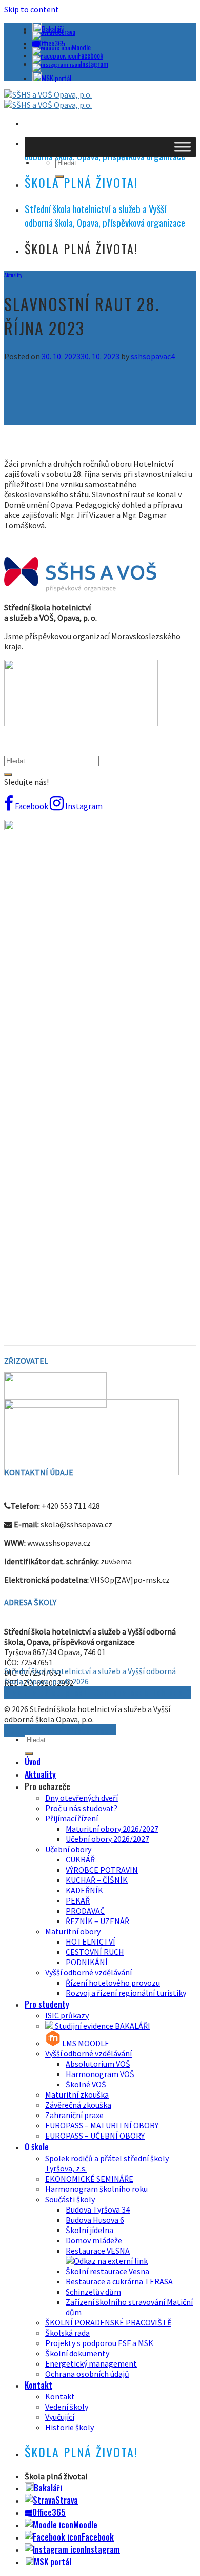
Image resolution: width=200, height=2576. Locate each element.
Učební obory (68, 1849)
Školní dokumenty (77, 2353)
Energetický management (91, 2363)
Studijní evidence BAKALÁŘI (102, 2026)
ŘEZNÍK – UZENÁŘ (97, 1921)
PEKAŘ (78, 1900)
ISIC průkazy (67, 2015)
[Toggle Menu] (183, 147)
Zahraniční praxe (74, 2115)
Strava (67, 32)
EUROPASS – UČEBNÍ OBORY (95, 2136)
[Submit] (8, 775)
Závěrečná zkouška (78, 2105)
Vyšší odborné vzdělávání (88, 1972)
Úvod (33, 1762)
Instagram (94, 63)
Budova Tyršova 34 (98, 2209)
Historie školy (69, 2427)
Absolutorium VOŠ (98, 2064)
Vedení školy (67, 2407)
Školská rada (67, 2333)
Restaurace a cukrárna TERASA (119, 2281)
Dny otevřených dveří (82, 1798)
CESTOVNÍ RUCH (95, 1952)
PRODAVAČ (85, 1911)
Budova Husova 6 (95, 2220)
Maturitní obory (73, 1931)
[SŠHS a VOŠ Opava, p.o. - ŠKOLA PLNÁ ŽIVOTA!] (48, 100)
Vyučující (60, 2417)
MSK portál (56, 78)
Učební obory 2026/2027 (107, 1839)
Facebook (91, 55)
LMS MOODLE (85, 2043)
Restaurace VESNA (98, 2251)
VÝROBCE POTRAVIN (102, 1870)
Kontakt (38, 2385)
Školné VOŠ (86, 2084)
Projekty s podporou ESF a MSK (99, 2343)
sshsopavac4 (153, 356)
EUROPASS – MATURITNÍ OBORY (102, 2125)
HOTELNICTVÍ (91, 1941)
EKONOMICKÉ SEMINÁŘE (89, 2179)
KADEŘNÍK (84, 1890)
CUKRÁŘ (80, 1859)
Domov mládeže (94, 2240)
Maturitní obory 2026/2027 (112, 1829)
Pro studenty (47, 2004)
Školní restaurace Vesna (107, 2271)
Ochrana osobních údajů (87, 2374)
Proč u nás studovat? (81, 1808)
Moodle (81, 47)
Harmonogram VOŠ (100, 2074)
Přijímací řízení (72, 1818)
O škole (37, 2147)
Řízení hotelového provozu (113, 1983)
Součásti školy (70, 2199)
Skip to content (32, 9)
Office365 (49, 2512)
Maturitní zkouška (77, 2094)
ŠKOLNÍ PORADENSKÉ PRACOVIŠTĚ (108, 2322)
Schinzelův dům (93, 2292)
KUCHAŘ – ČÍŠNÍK (97, 1880)
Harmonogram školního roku (96, 2189)
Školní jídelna (89, 2230)
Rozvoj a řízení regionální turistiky (126, 1993)
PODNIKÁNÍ (87, 1962)
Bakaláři (48, 2488)
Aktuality (13, 275)
